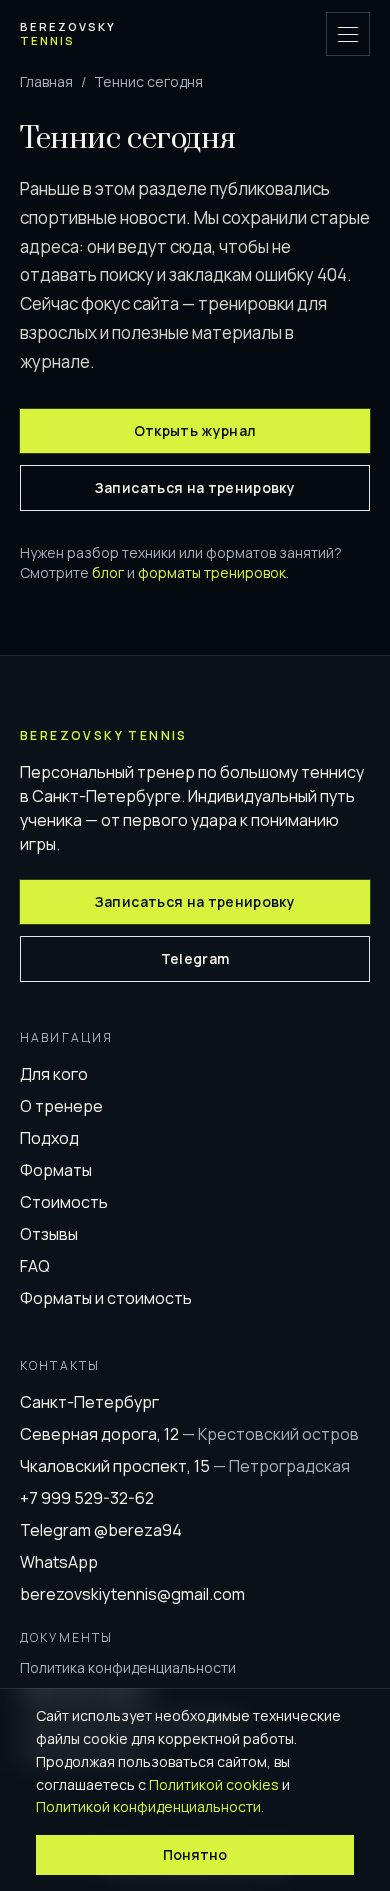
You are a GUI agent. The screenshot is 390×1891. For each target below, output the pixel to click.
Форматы (56, 1170)
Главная (46, 81)
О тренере (61, 1106)
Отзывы (49, 1234)
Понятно (195, 1854)
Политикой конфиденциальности (148, 1806)
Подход (49, 1138)
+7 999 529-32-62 (87, 1498)
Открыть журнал (195, 430)
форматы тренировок (212, 572)
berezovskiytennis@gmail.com (132, 1594)
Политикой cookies (214, 1784)
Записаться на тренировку (195, 487)
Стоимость (64, 1202)
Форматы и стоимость (106, 1298)
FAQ (35, 1266)
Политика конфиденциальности (128, 1667)
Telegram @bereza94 (101, 1530)
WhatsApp (59, 1562)
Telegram (195, 958)
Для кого (54, 1074)
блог (108, 572)
